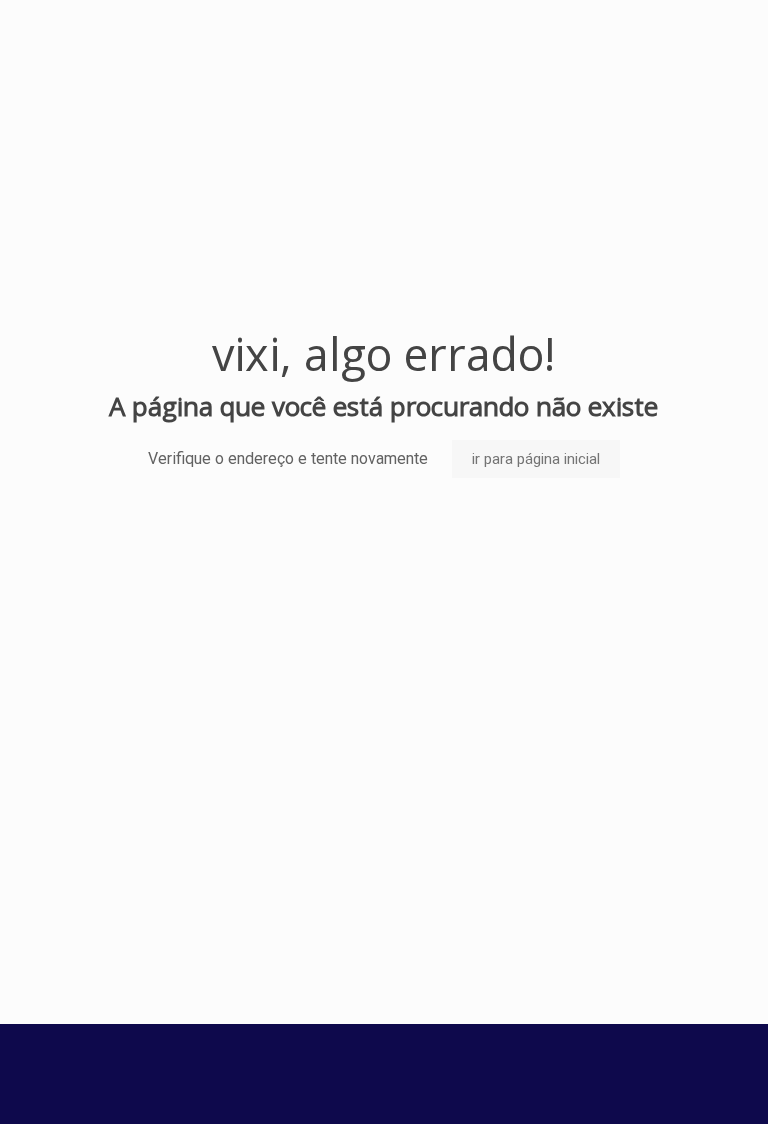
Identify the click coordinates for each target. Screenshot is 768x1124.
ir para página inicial (536, 459)
